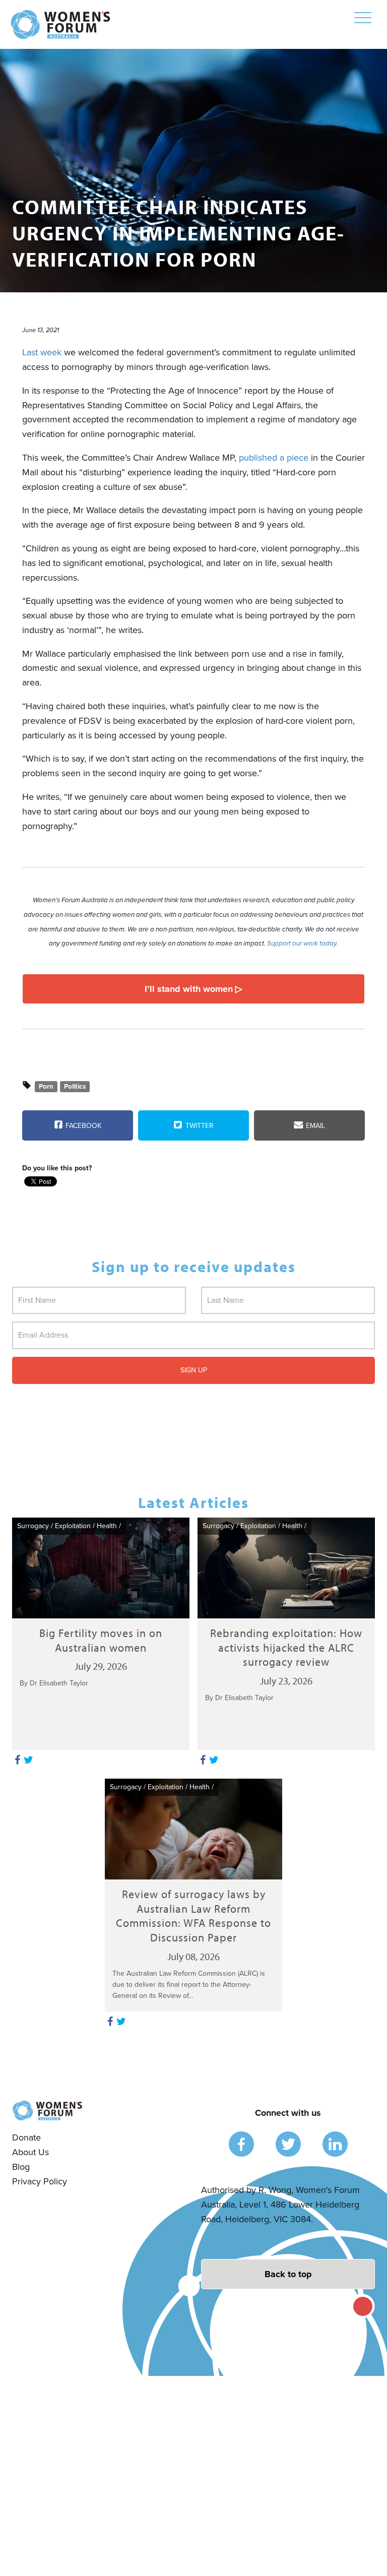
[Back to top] (288, 2274)
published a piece (274, 458)
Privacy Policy (40, 2181)
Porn (46, 1086)
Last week (42, 352)
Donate (26, 2138)
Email (314, 1126)
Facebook (82, 1126)
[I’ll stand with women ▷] (193, 989)
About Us (30, 2152)
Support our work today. (303, 944)
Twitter (199, 1126)
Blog (21, 2167)
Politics (75, 1086)
